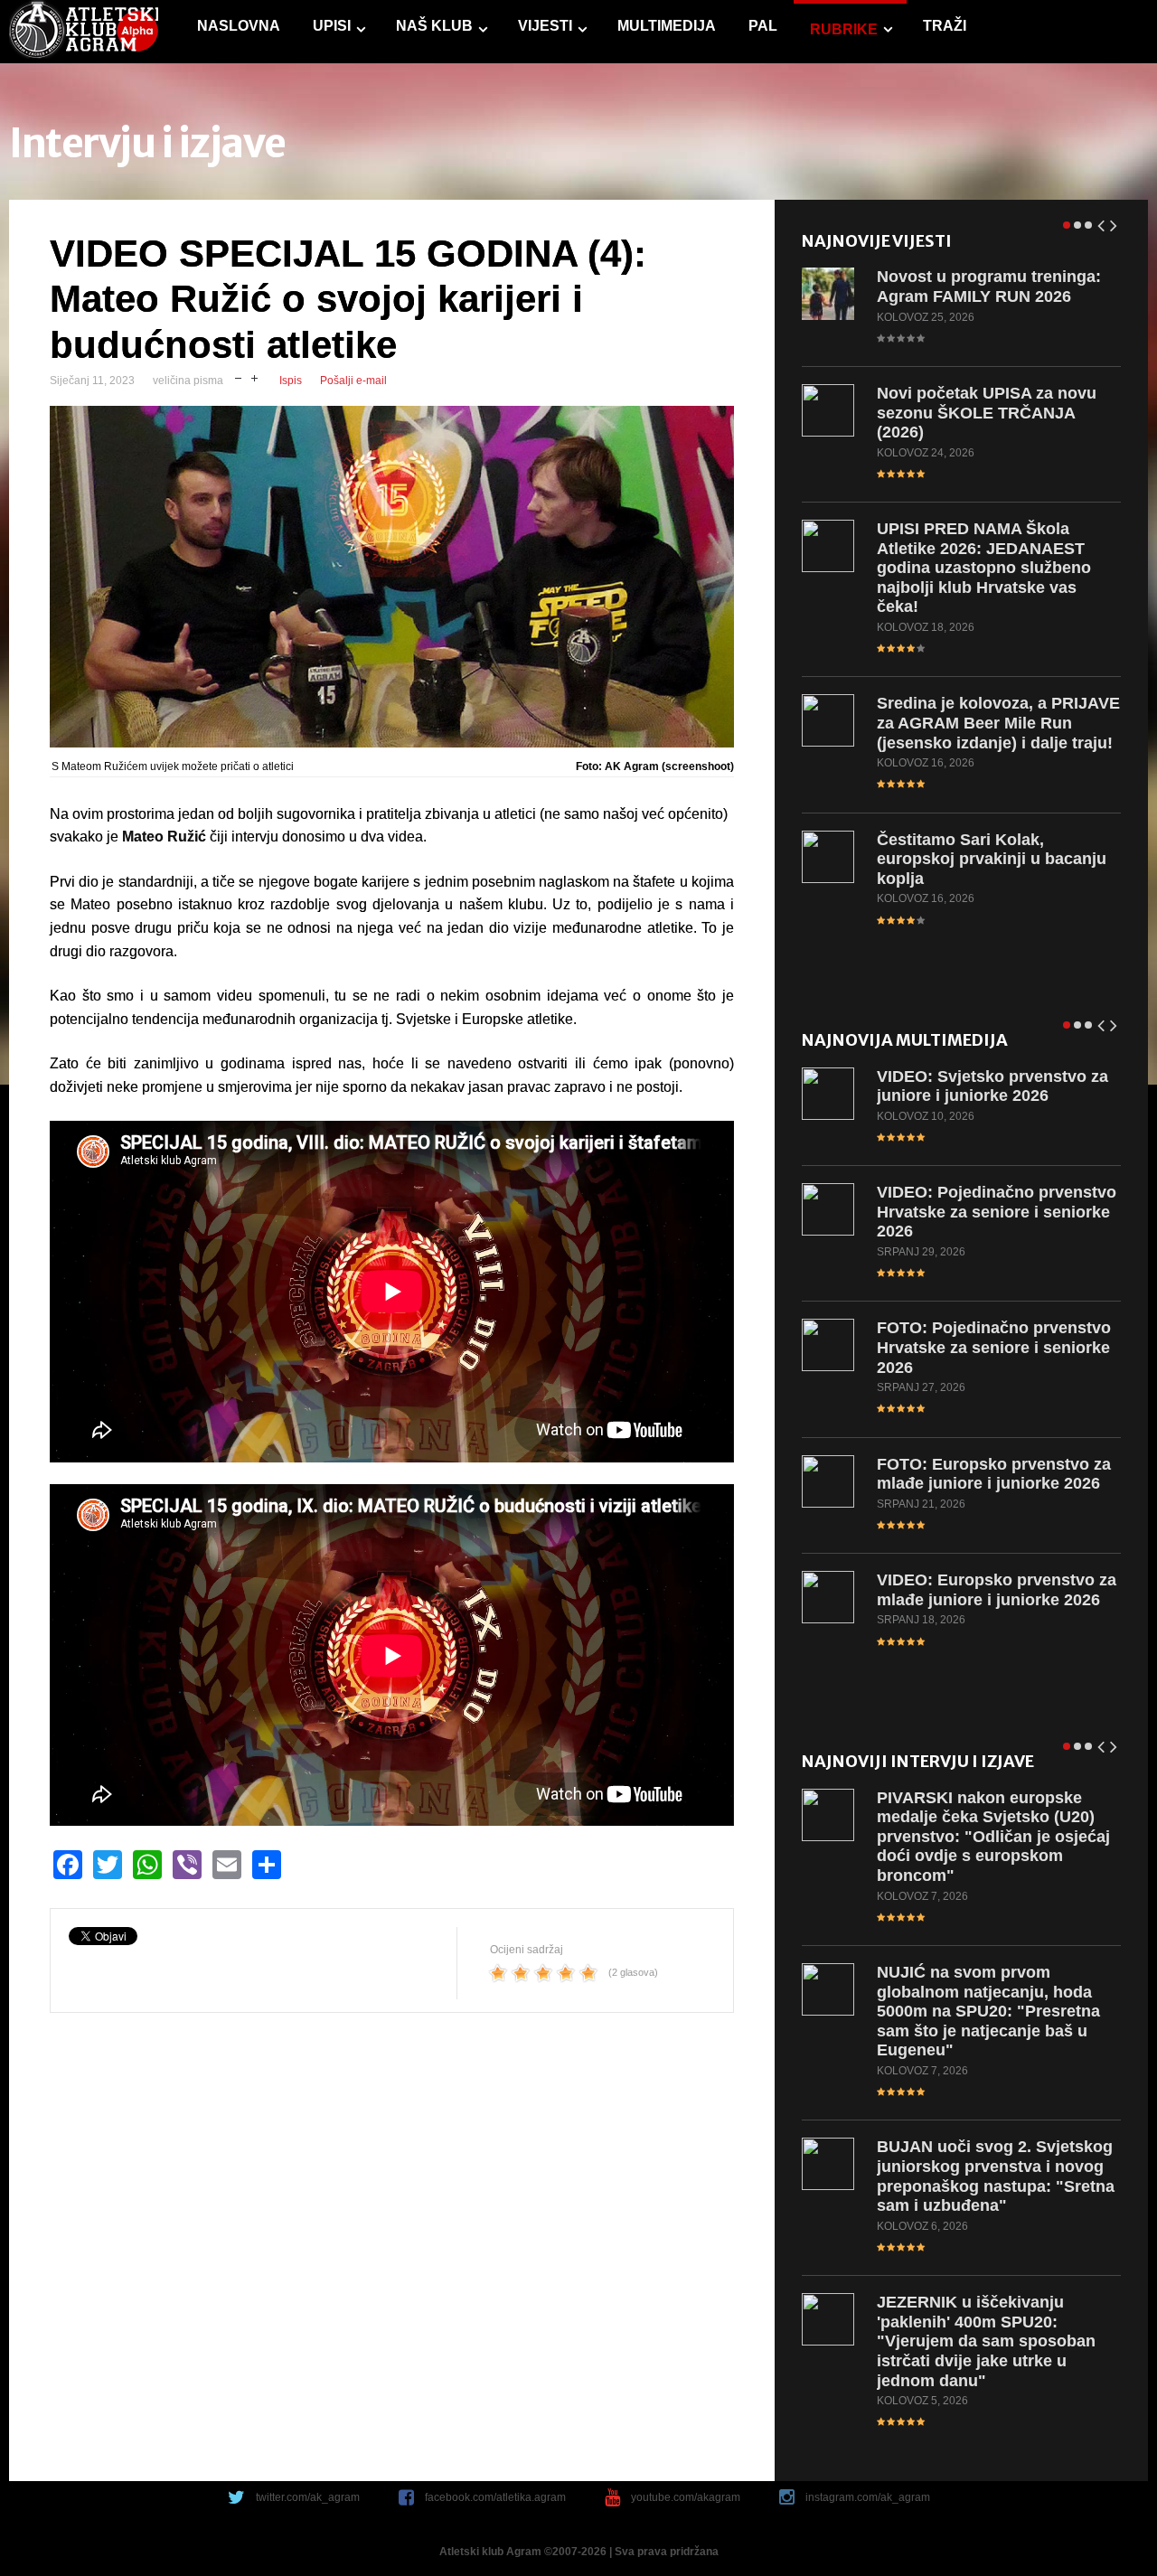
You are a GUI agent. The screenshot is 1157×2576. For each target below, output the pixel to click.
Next (1115, 222)
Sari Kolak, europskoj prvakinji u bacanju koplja (992, 859)
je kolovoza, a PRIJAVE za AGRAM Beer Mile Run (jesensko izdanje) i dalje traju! (998, 723)
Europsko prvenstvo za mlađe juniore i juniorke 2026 (994, 1474)
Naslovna (239, 26)
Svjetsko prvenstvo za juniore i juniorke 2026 (992, 1086)
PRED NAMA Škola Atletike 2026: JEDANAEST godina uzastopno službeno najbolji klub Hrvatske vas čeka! (984, 568)
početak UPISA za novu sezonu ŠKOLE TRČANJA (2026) (987, 413)
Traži (945, 26)
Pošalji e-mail (353, 381)
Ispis (291, 381)
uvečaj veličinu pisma (254, 376)
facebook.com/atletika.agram (495, 2497)
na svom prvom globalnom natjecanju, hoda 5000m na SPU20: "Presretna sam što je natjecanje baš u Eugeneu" (988, 2011)
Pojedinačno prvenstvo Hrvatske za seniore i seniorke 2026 (997, 1212)
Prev (1102, 222)
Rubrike (844, 29)
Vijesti (545, 26)
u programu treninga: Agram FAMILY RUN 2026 (989, 287)
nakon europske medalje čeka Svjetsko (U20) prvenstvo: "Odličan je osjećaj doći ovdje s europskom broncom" (993, 1837)
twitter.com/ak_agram (308, 2497)
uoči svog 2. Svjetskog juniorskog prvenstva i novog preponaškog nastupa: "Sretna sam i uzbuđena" (996, 2176)
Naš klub (434, 26)
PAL (763, 26)
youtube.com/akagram (686, 2497)
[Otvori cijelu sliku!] (392, 577)
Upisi (332, 26)
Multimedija (667, 26)
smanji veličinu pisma (238, 376)
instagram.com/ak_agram (868, 2497)
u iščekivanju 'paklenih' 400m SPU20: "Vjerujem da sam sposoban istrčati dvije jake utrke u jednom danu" (986, 2341)
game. (84, 32)
